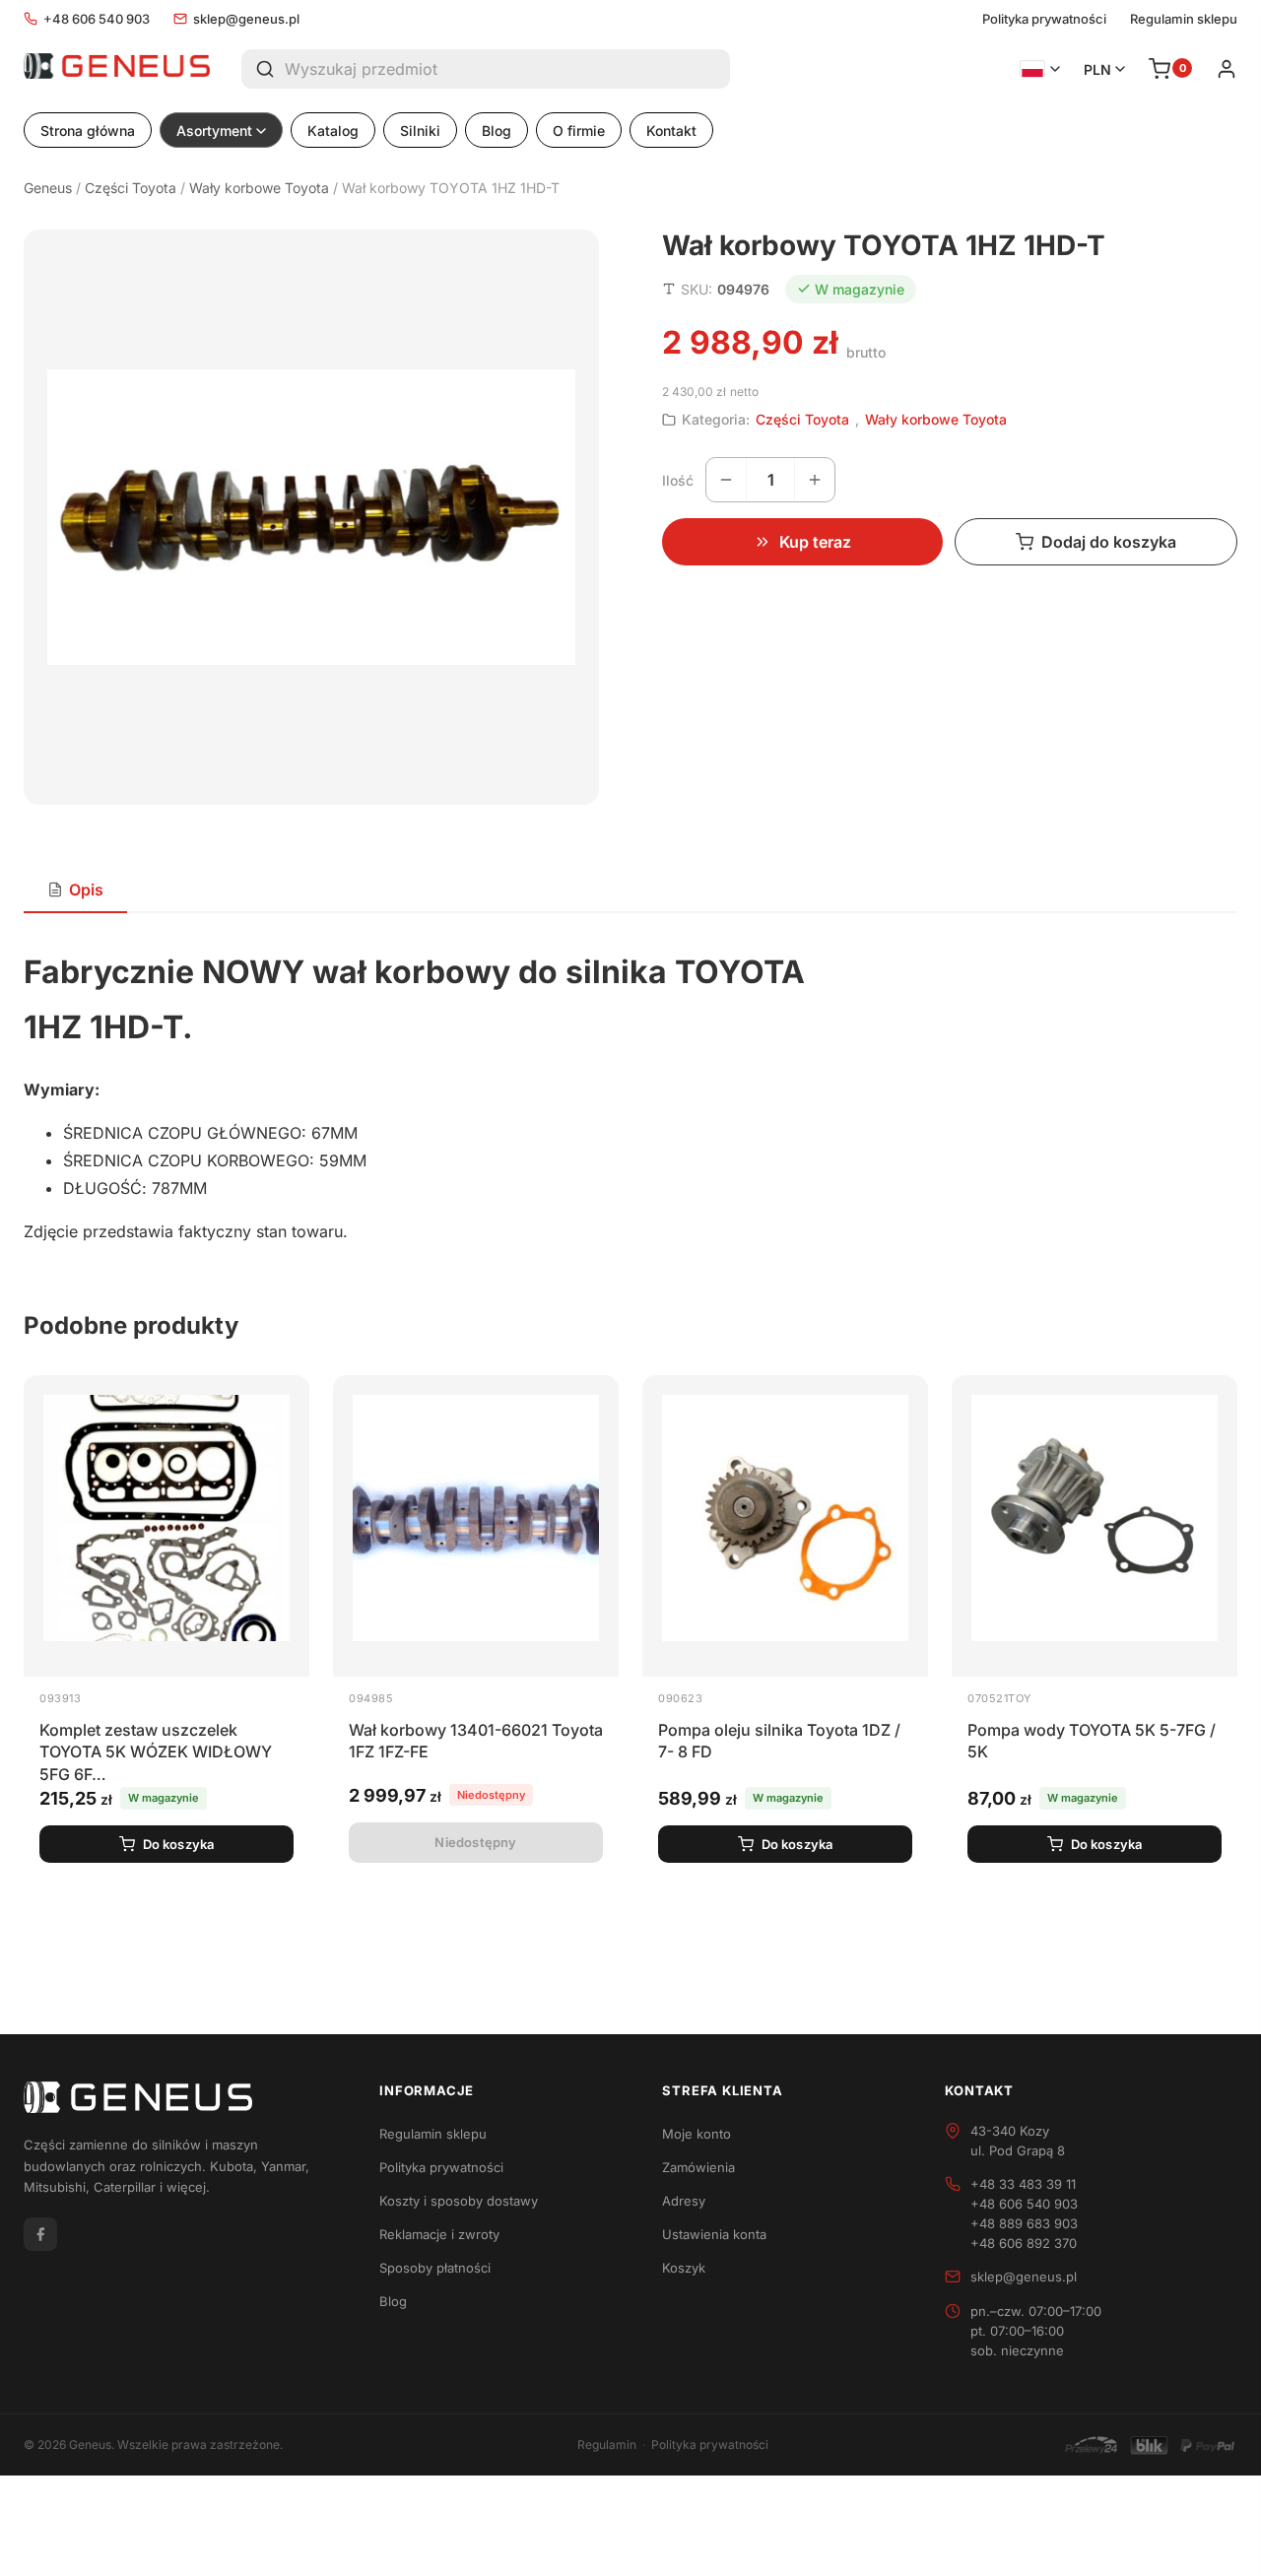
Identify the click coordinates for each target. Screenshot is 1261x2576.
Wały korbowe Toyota (259, 188)
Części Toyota (131, 188)
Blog (497, 131)
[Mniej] (726, 480)
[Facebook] (40, 2234)
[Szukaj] (263, 69)
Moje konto (697, 2134)
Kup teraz (815, 542)
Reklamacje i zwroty (439, 2234)
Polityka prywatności (1044, 19)
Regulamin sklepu (1184, 19)
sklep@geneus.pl (246, 19)
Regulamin (607, 2444)
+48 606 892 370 (1024, 2243)
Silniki (420, 131)
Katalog (333, 131)
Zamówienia (698, 2167)
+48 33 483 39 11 (1023, 2184)
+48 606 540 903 (97, 19)
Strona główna (88, 131)
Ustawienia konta (714, 2234)
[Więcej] (815, 480)
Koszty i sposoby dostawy (459, 2201)
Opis (86, 890)
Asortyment (214, 131)
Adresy (684, 2201)
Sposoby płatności (435, 2268)
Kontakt (671, 131)
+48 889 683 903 (1024, 2223)
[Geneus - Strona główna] (117, 69)
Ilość (678, 480)
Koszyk (684, 2268)
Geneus (48, 188)
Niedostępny (475, 1842)
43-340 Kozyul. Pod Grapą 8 (1018, 2141)
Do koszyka (179, 1844)
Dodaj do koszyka (1109, 542)
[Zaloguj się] (1227, 69)
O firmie (579, 131)
